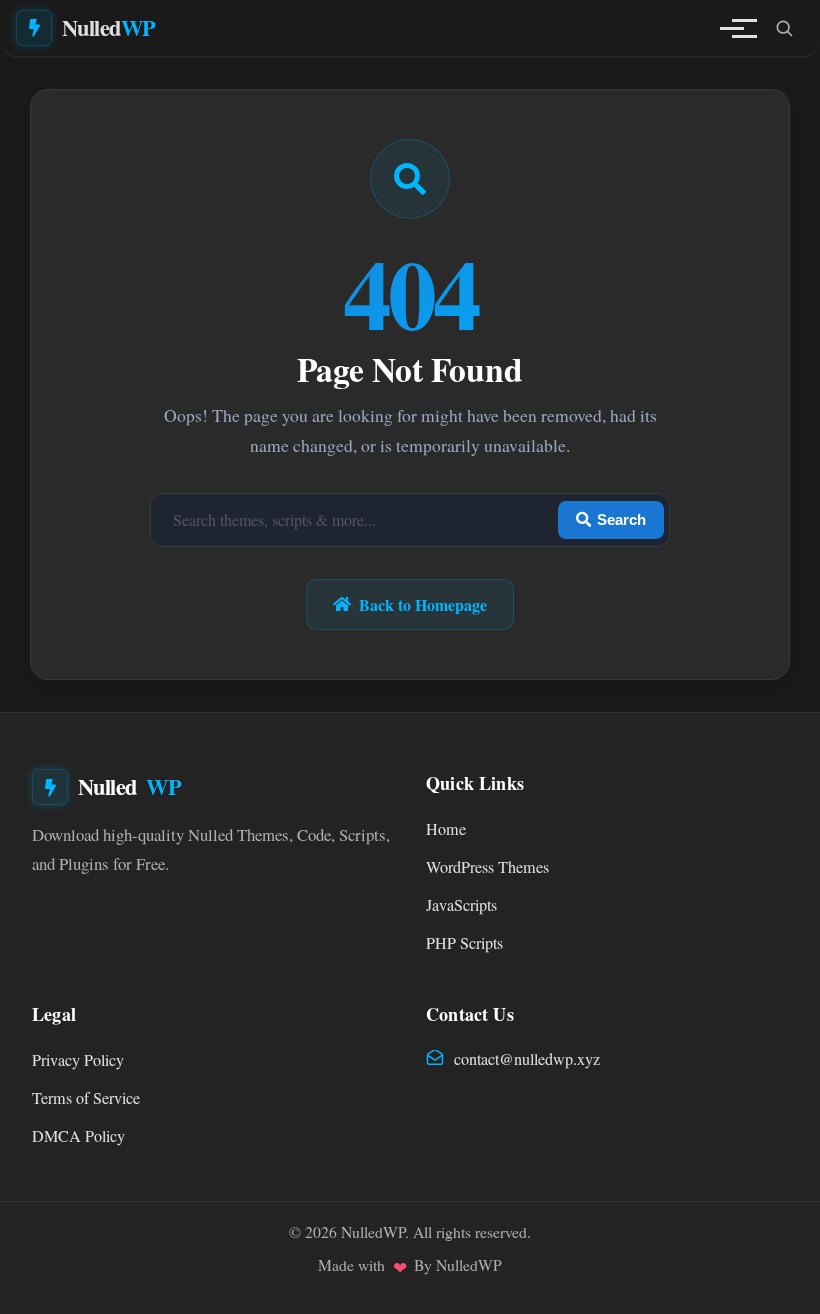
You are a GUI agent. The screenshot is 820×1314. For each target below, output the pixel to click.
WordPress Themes (487, 867)
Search (621, 519)
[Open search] (784, 28)
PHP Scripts (464, 943)
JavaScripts (461, 905)
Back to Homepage (423, 604)
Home (446, 829)
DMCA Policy (78, 1136)
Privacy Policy (78, 1060)
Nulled (109, 27)
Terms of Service (86, 1098)
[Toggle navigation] (732, 28)
